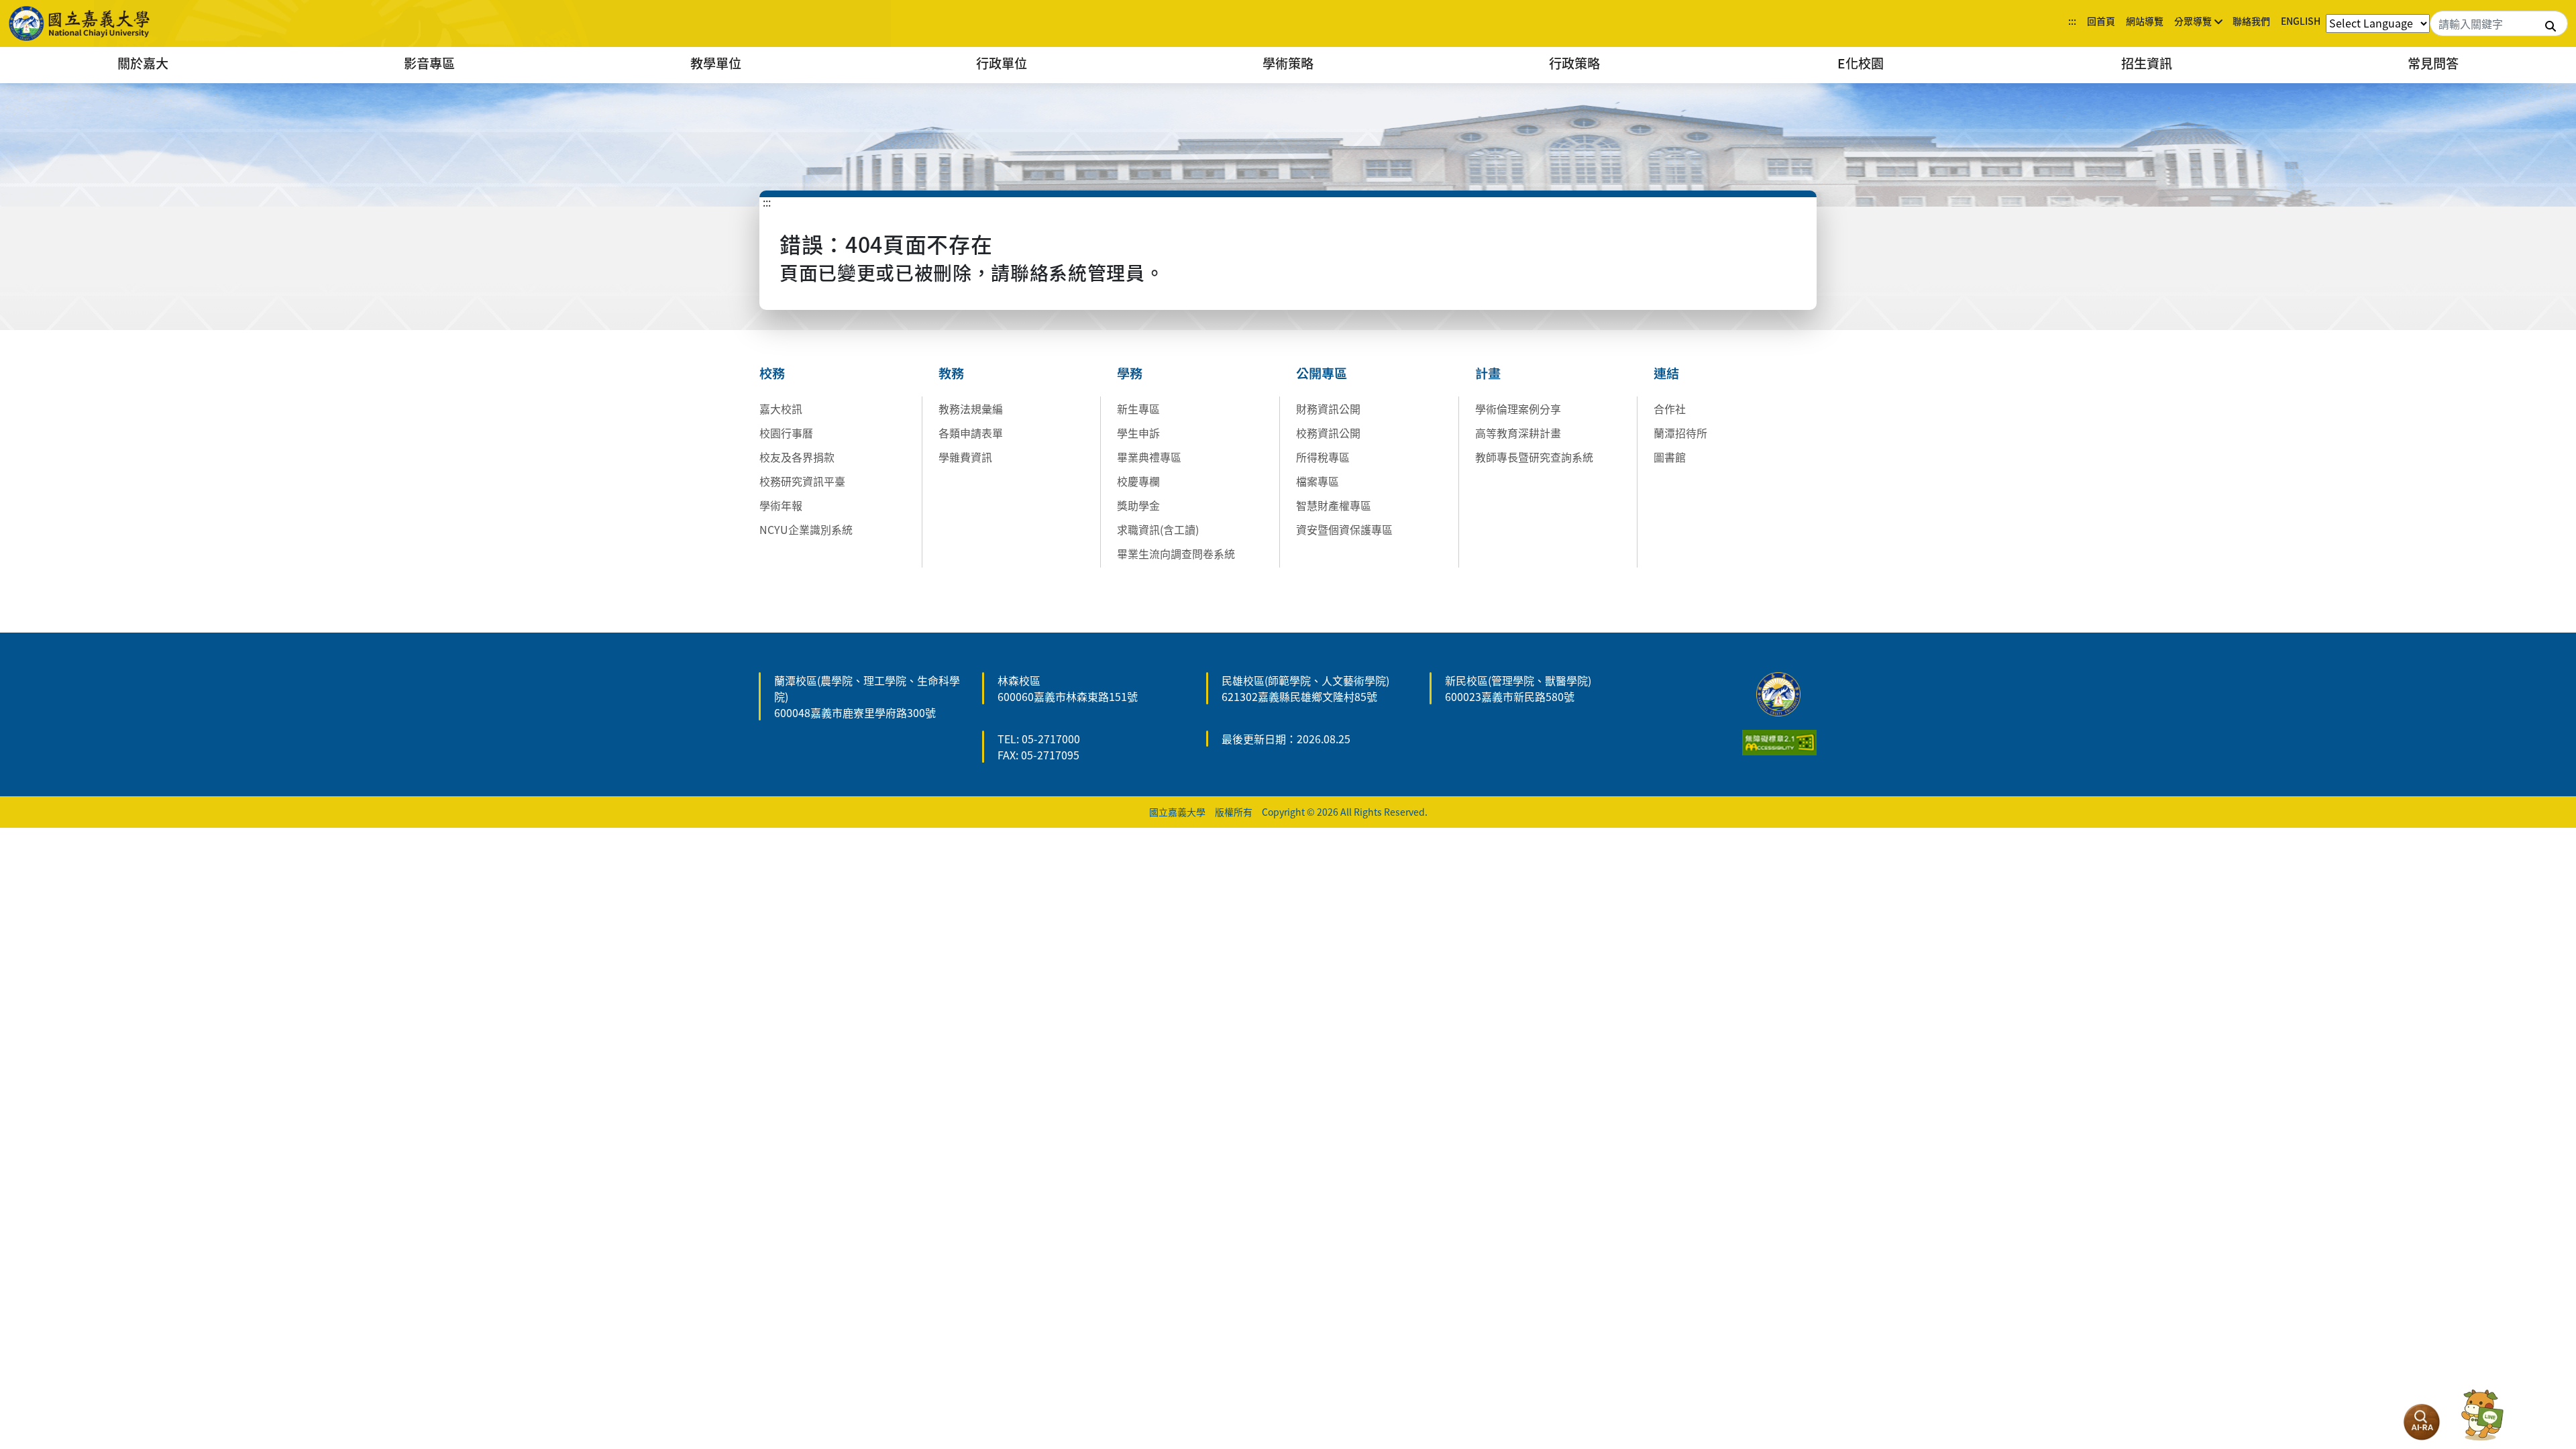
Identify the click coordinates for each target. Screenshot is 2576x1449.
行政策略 (1574, 63)
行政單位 (1002, 63)
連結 (1666, 373)
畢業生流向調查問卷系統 (1176, 553)
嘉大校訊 (781, 409)
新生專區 (1138, 409)
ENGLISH (2301, 21)
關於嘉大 (143, 63)
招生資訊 (2147, 63)
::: (2072, 21)
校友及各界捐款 (797, 457)
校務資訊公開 (1328, 433)
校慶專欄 (1138, 481)
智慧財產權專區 (1334, 505)
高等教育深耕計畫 (1518, 433)
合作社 (1670, 409)
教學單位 (716, 63)
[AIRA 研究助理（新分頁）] (2422, 1422)
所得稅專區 (1323, 457)
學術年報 (781, 505)
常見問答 (2433, 63)
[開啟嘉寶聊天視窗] (2482, 1415)
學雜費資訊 (965, 457)
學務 (1130, 373)
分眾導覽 (2193, 21)
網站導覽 (2145, 21)
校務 (772, 373)
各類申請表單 (971, 433)
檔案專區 (1318, 481)
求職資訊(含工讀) (1158, 529)
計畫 (1488, 373)
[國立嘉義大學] (80, 23)
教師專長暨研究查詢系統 (1534, 457)
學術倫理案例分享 (1518, 409)
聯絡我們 (2251, 21)
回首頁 (2101, 21)
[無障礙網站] (1779, 741)
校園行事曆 (786, 433)
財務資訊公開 (1328, 409)
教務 (951, 373)
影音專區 (429, 63)
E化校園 (1861, 63)
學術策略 (1288, 63)
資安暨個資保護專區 (1344, 529)
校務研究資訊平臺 (802, 481)
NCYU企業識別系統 (806, 529)
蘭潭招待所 (1680, 433)
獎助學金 (1138, 505)
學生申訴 (1138, 433)
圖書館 (1670, 457)
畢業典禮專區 (1149, 457)
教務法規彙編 (971, 409)
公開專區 (1322, 373)
